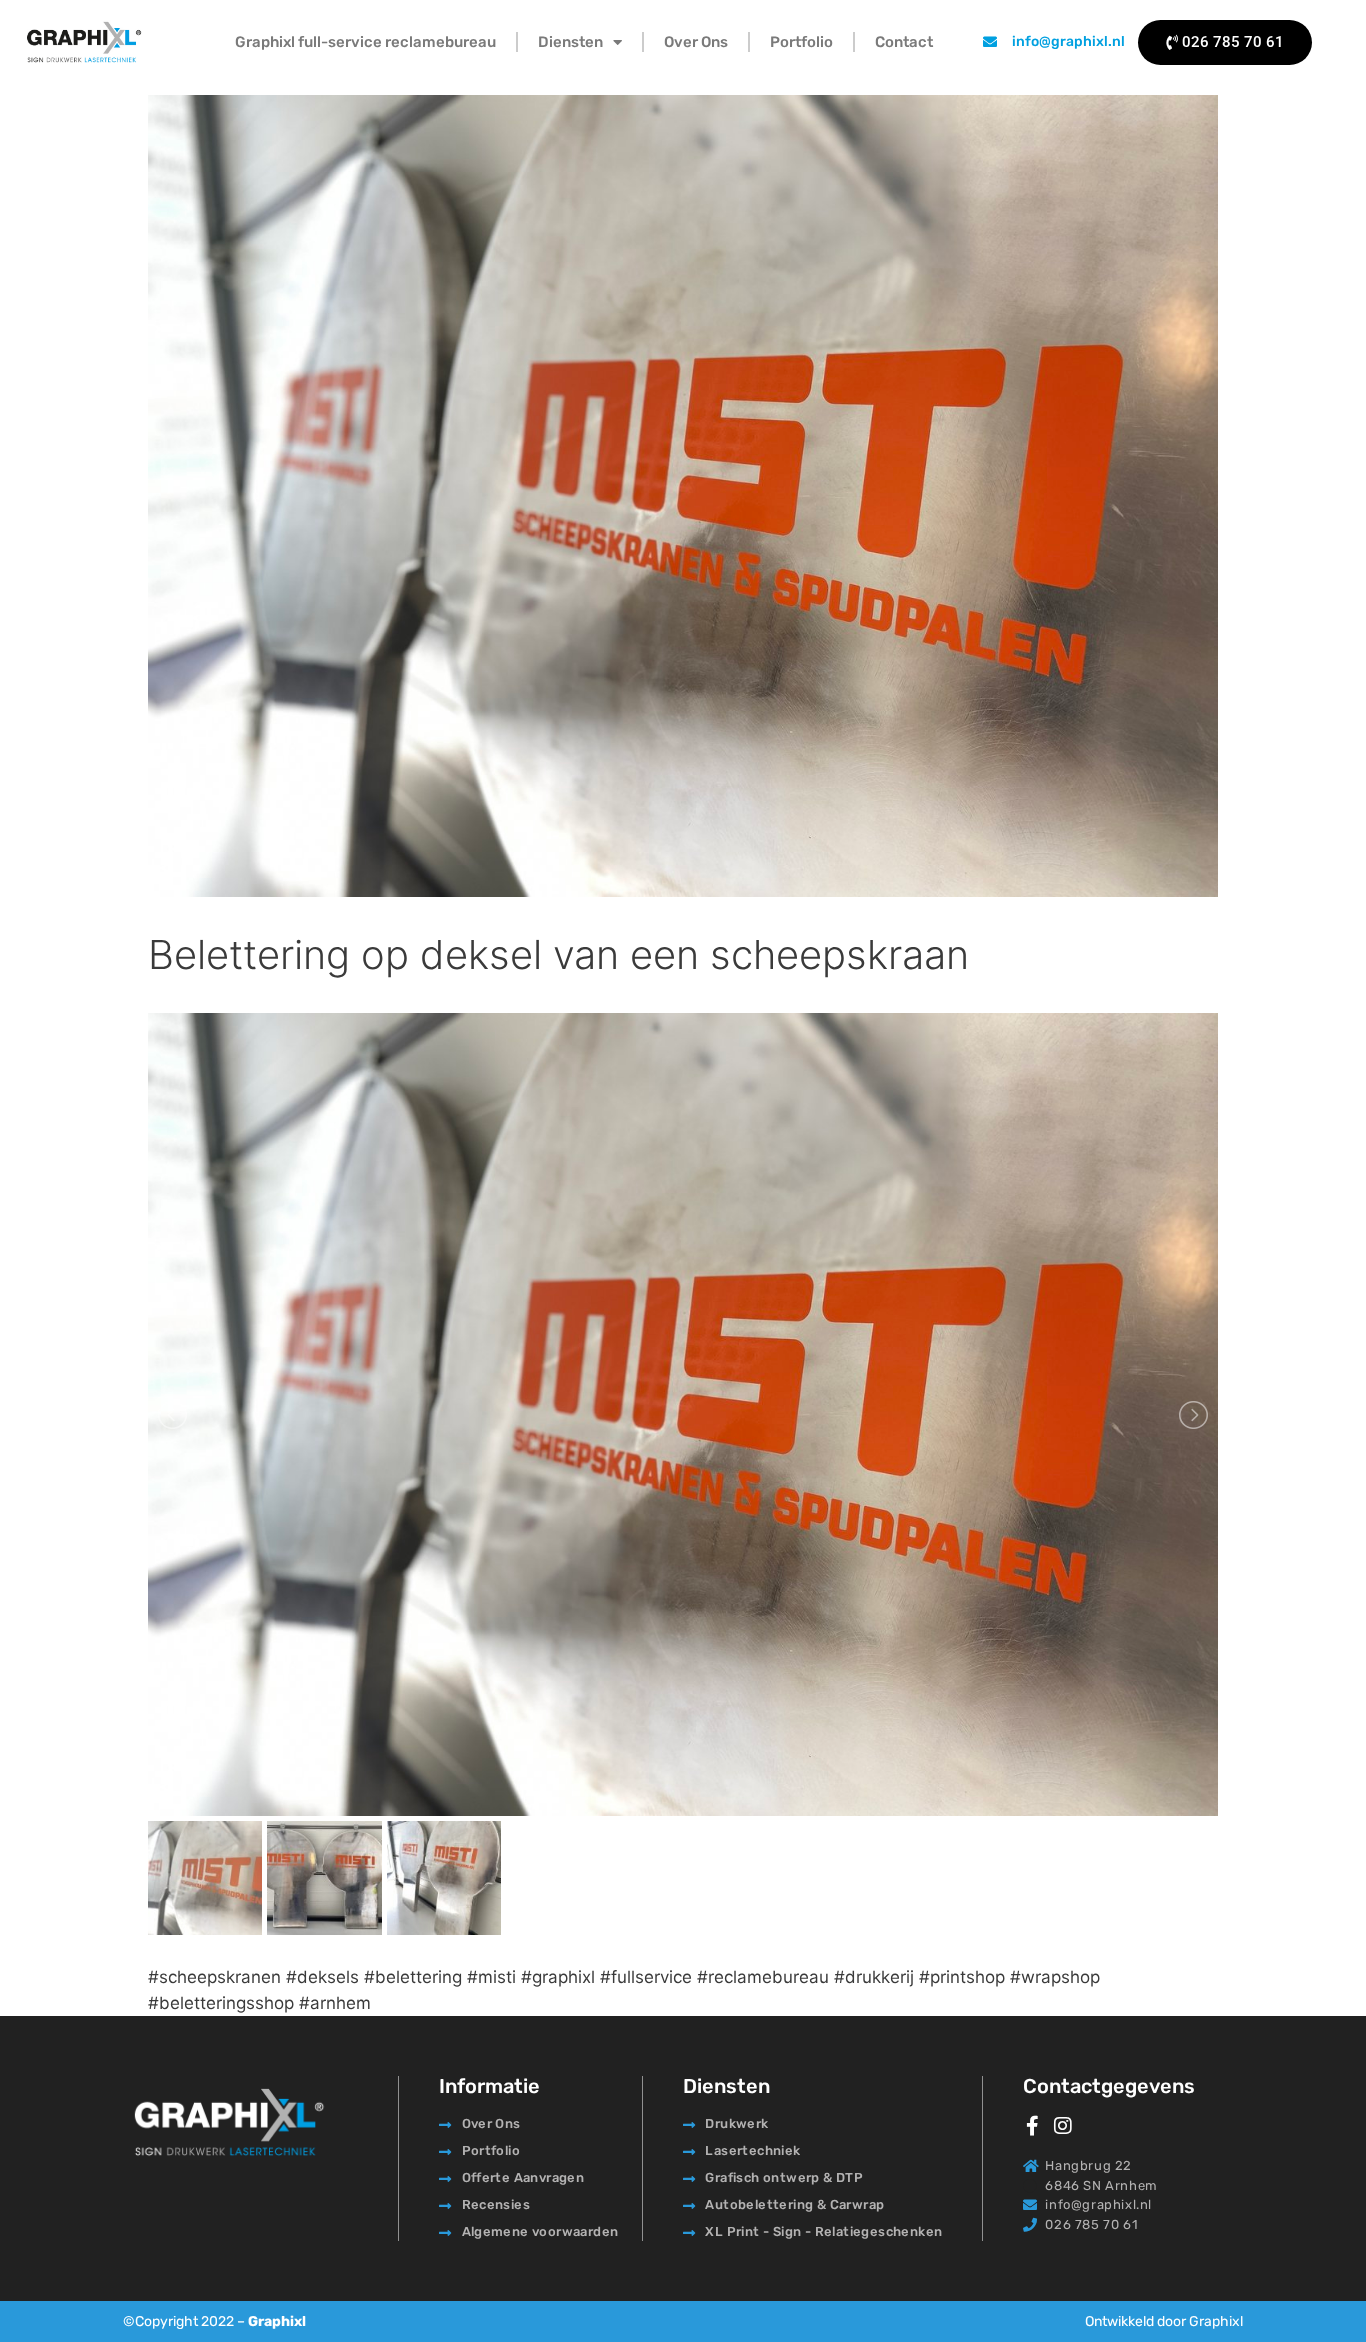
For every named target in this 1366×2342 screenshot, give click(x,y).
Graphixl (277, 2321)
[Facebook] (1033, 2126)
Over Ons (696, 42)
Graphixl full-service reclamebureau (365, 42)
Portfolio (801, 42)
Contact (904, 42)
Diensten (570, 42)
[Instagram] (1063, 2126)
